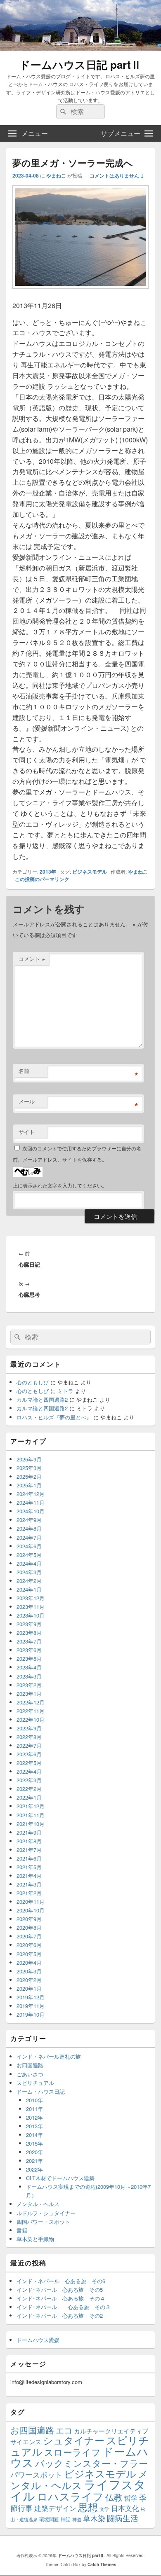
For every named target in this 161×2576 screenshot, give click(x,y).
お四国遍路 (30, 2065)
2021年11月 (31, 1815)
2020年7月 (29, 1936)
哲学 (131, 2498)
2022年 (34, 2169)
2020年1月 (29, 1988)
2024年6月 (29, 1546)
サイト (27, 1132)
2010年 (34, 2100)
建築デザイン (55, 2508)
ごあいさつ (30, 2074)
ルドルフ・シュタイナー (46, 2213)
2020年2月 (29, 1980)
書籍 (22, 2230)
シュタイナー (74, 2440)
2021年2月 (29, 1893)
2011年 (34, 2109)
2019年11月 (31, 2006)
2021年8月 (29, 1841)
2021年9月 (29, 1832)
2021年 (34, 2161)
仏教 (114, 2497)
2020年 (34, 2152)
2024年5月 (29, 1555)
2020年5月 (29, 1954)
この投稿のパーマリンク (42, 879)
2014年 (34, 2135)
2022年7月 (29, 1745)
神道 (77, 2519)
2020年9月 (29, 1919)
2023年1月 (29, 1694)
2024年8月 (29, 1528)
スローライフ (72, 2452)
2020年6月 (29, 1945)
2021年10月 (31, 1824)
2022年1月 (29, 1797)
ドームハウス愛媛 (38, 2340)
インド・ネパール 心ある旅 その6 (61, 2281)
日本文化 (125, 2508)
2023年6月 (29, 1650)
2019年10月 (31, 2014)
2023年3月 (29, 1676)
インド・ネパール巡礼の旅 (49, 2056)
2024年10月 (31, 1511)
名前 (24, 1071)
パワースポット (36, 2474)
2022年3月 (29, 1780)
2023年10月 (31, 1615)
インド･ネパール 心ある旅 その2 (60, 2315)
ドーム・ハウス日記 (41, 2091)
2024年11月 (31, 1502)
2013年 (48, 872)
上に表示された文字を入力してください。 (60, 1185)
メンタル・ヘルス (38, 2204)
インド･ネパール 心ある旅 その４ (61, 2298)
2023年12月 (31, 1598)
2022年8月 (29, 1737)
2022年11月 (31, 1711)
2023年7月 (29, 1641)
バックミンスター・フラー (91, 2463)
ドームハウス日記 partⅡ (80, 64)
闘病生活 (123, 2518)
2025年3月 (29, 1468)
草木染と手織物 (35, 2239)
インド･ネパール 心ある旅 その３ (64, 2307)
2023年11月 (31, 1607)
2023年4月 (29, 1667)
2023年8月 (29, 1633)
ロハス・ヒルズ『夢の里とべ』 (54, 1417)
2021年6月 (29, 1858)
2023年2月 (29, 1685)
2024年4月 (29, 1563)
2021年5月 (29, 1867)
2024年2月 (29, 1581)
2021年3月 (29, 1884)
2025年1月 (29, 1485)
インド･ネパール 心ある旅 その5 (60, 2290)
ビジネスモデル (90, 872)
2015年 (34, 2143)
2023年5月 (29, 1659)
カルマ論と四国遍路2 (42, 1399)
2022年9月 (29, 1728)
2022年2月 (29, 1789)
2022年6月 (29, 1754)
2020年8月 (29, 1927)
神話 (66, 2519)
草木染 (94, 2518)
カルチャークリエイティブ (111, 2431)
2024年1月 (29, 1589)
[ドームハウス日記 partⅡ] (80, 48)
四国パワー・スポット (43, 2222)
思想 (88, 2507)
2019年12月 (31, 1997)
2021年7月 (29, 1850)
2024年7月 (29, 1537)
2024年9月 (29, 1520)
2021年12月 (31, 1806)
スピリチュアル (35, 2083)
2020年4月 (29, 1962)
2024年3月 (29, 1572)
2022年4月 (29, 1771)
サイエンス (26, 2442)
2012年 (34, 2117)
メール (27, 1101)
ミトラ (65, 1391)
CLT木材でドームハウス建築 (60, 2178)
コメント (32, 959)
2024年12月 (31, 1494)
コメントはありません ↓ (117, 175)
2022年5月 (29, 1763)
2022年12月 (31, 1702)
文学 (104, 2509)
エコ (64, 2430)
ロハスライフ (70, 2496)
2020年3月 (29, 1971)
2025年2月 (29, 1476)
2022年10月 (31, 1719)
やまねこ (56, 175)
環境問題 (49, 2519)
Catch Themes (102, 2564)
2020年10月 (31, 1910)
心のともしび (33, 1382)
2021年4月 (29, 1876)
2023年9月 (29, 1624)
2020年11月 (31, 1902)
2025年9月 (29, 1459)
